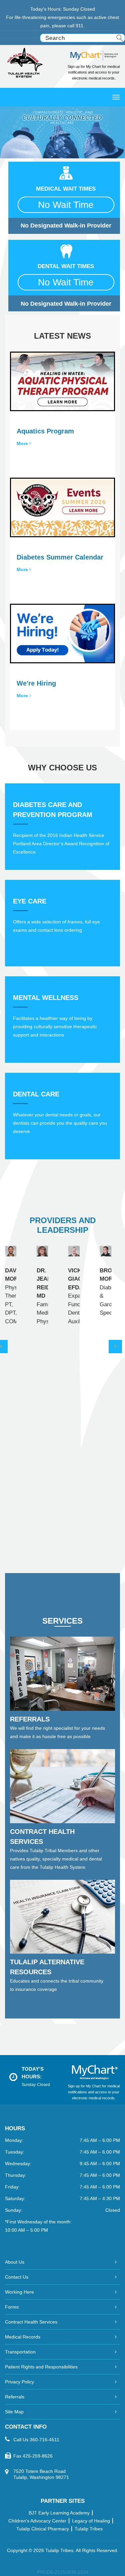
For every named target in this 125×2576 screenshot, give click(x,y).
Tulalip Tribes (89, 2529)
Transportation (20, 2352)
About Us (15, 2262)
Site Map (14, 2412)
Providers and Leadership (63, 1225)
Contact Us (17, 2277)
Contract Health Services (31, 2322)
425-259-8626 (38, 2456)
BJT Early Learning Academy (59, 2513)
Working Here (19, 2292)
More (23, 443)
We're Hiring (36, 683)
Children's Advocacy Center (37, 2521)
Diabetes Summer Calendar (60, 557)
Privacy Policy (19, 2382)
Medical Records (23, 2337)
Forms (12, 2307)
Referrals (15, 2397)
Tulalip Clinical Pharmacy (43, 2529)
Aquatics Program (45, 431)
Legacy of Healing (91, 2521)
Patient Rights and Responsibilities (41, 2367)
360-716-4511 (44, 2440)
